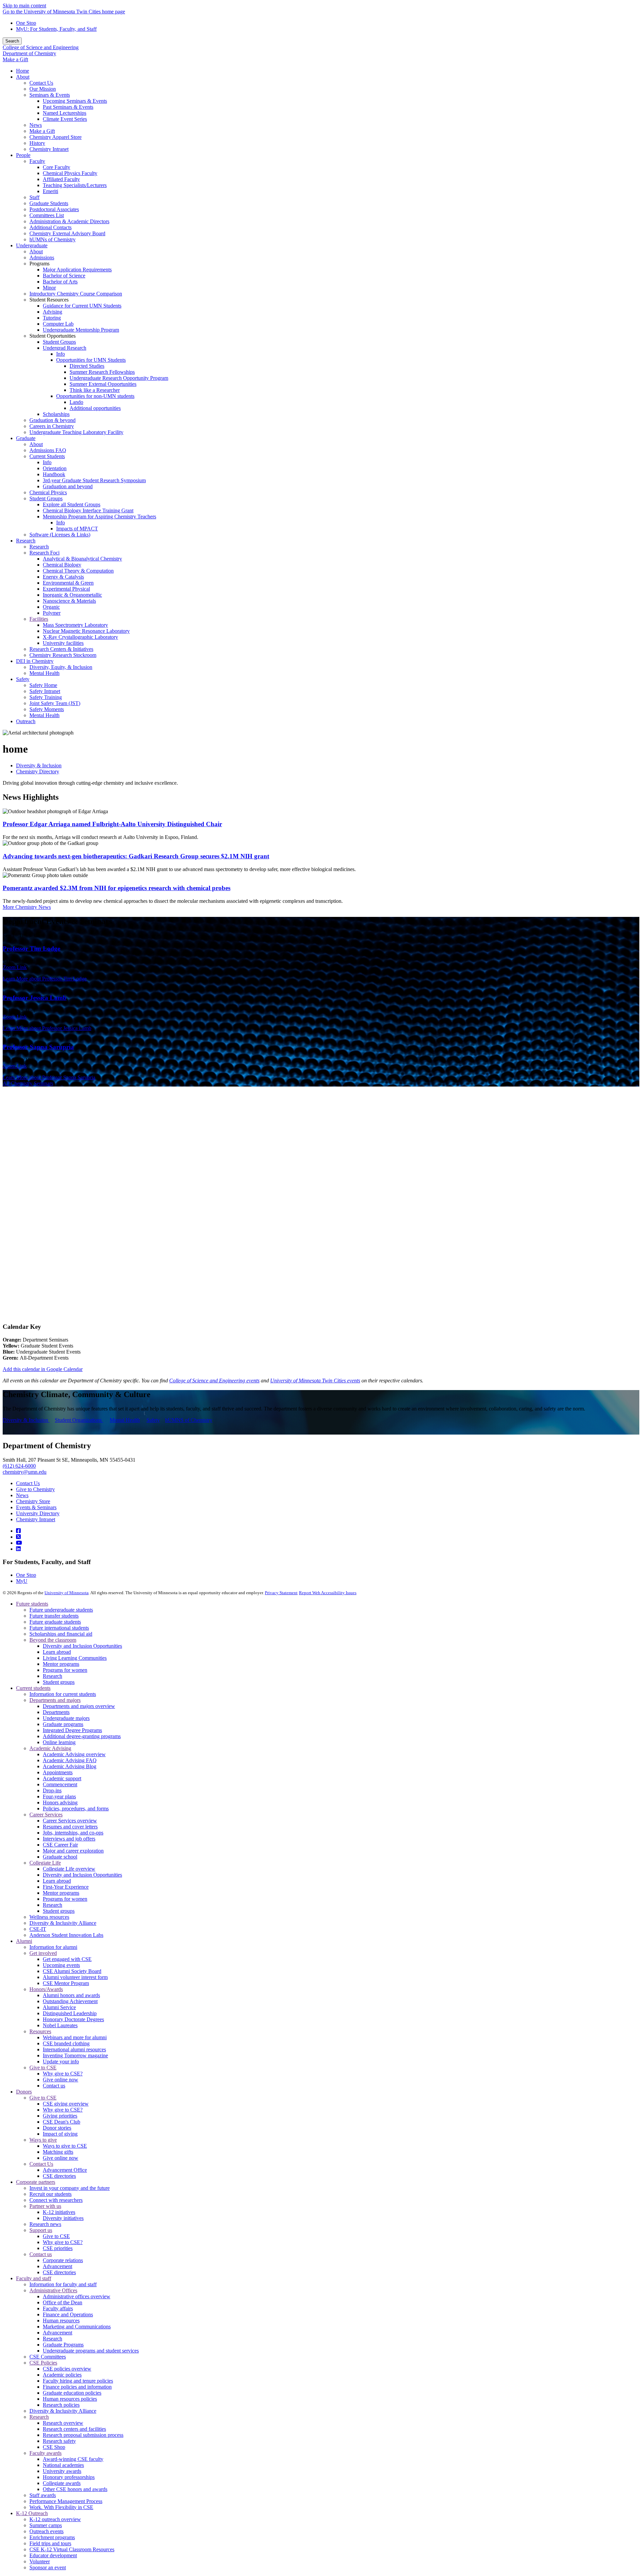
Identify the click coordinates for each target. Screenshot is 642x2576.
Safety (153, 1420)
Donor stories (57, 2128)
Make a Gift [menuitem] (42, 131)
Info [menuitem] (61, 354)
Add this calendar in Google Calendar (43, 1369)
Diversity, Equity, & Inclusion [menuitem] (61, 667)
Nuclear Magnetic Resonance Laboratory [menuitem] (86, 631)
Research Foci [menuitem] (44, 553)
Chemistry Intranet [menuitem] (49, 149)
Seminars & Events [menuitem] (50, 95)
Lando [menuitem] (76, 402)
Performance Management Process (66, 2501)
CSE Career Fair (60, 1845)
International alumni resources (74, 2049)
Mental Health (125, 1420)
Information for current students (63, 1694)
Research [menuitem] (26, 541)
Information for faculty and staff (63, 2284)
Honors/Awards (46, 1989)
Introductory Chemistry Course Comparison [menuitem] (76, 294)
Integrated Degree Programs (72, 1730)
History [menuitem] (37, 143)
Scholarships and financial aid (61, 1634)
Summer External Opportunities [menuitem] (103, 384)
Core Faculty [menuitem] (57, 167)
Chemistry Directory (38, 771)
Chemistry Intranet (36, 1519)
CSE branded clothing (66, 2043)
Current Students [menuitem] (47, 456)
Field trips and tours (50, 2543)
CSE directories (59, 2176)
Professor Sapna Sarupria (38, 1047)
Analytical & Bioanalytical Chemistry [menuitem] (82, 559)
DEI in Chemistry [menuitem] (35, 661)
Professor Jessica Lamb (35, 998)
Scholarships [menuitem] (56, 414)
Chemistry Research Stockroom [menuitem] (63, 655)
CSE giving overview (66, 2104)
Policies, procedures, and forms (76, 1809)
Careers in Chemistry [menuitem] (52, 426)
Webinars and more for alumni (75, 2037)
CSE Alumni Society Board (72, 1971)
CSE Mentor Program (66, 1983)
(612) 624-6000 (19, 1466)
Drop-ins (52, 1790)
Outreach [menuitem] (26, 721)
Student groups (59, 1682)
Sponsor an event (48, 2567)
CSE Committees (48, 2357)
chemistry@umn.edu (25, 1472)
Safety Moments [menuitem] (47, 709)
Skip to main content (24, 6)
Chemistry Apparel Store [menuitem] (56, 137)
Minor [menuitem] (49, 288)
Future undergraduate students (61, 1610)
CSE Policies (43, 2363)
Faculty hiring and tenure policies (78, 2381)
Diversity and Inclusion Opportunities (82, 1646)
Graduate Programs (63, 2345)
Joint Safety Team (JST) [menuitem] (55, 703)
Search (12, 41)
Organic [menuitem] (51, 607)
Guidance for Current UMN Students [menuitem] (82, 306)
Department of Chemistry (29, 53)
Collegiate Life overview (69, 1869)
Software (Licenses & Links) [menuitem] (60, 535)
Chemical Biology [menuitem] (62, 565)
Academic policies (62, 2375)
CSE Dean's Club (62, 2122)
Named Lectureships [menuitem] (65, 113)
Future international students (59, 1628)
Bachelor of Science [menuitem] (64, 276)
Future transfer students (54, 1616)
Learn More (45, 979)
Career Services (46, 1815)
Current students (33, 1688)
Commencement (60, 1784)
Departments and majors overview (79, 1706)
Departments (56, 1712)
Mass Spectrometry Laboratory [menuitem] (75, 625)
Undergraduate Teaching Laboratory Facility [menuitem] (76, 432)
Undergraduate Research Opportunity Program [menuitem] (119, 378)
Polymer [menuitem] (52, 613)
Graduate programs (63, 1724)
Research (52, 1676)
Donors (24, 2092)
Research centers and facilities (74, 2429)
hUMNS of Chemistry (189, 1420)
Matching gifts (58, 2152)
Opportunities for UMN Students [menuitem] (91, 360)
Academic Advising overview (74, 1754)
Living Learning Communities (75, 1658)
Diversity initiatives (63, 2218)
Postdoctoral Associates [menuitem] (54, 209)
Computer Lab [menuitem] (58, 324)
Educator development (53, 2555)
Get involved (43, 1953)
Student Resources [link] (49, 300)
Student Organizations (79, 1420)
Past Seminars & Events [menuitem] (68, 107)
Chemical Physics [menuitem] (48, 492)
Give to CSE (43, 2068)
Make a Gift (15, 59)
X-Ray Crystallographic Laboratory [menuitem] (80, 637)
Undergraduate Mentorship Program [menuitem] (81, 330)
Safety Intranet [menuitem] (45, 691)
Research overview (63, 2423)
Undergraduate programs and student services (91, 2351)
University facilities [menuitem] (63, 643)
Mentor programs (61, 1664)
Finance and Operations (68, 2314)
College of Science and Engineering (41, 47)
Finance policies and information (77, 2387)
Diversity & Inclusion (39, 765)
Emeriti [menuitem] (50, 191)
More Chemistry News (27, 907)
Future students (32, 1604)
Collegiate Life (45, 1863)
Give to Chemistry (35, 1489)
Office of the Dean (63, 2302)
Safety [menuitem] (23, 679)
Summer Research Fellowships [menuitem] (102, 372)
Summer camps (46, 2525)
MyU (22, 1581)
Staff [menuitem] (34, 197)
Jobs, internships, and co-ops (73, 1833)
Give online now (61, 2080)
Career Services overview (70, 1821)
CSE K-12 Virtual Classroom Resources (72, 2549)
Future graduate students (55, 1622)
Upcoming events (61, 1965)
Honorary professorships (69, 2477)
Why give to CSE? (63, 2074)
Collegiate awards (62, 2483)
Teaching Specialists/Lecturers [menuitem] (75, 185)
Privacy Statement (281, 1593)
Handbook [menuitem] (54, 474)
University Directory (38, 1513)
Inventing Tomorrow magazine (75, 2055)
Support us (41, 2230)
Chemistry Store (33, 1501)
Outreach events (46, 2531)
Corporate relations (63, 2260)
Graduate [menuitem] (26, 438)
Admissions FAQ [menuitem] (48, 450)
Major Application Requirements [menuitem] (77, 270)
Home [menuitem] (23, 71)
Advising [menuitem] (52, 312)
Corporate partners (36, 2182)
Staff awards (43, 2495)
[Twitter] (18, 1537)
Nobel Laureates (60, 2025)
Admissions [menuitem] (42, 257)
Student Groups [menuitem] (59, 342)
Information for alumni (53, 1947)
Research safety (59, 2441)
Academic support (62, 1778)
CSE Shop (54, 2447)
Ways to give (43, 2140)
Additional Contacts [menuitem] (50, 227)
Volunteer (40, 2561)
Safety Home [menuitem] (43, 685)
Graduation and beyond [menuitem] (68, 486)
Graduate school (60, 1857)
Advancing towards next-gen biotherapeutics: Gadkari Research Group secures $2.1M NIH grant (136, 856)
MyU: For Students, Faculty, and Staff (56, 29)
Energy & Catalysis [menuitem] (63, 577)
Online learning (59, 1742)
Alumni (24, 1941)
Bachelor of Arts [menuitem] (60, 282)
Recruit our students (50, 2194)
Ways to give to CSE (65, 2146)
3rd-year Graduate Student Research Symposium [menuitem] (94, 480)
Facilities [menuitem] (39, 619)
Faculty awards (45, 2453)
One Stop (26, 23)
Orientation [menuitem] (55, 468)
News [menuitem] (36, 125)
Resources (40, 2031)
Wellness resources (49, 1917)
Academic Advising (50, 1748)
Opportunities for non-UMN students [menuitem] (95, 396)
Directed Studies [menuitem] (87, 366)
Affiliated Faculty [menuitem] (61, 179)
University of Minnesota (67, 1593)
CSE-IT (38, 1929)
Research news (45, 2224)
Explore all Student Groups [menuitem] (72, 504)
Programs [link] (39, 264)
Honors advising (60, 1802)
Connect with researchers (56, 2200)
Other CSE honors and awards (75, 2489)
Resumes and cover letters (70, 1827)
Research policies (61, 2405)
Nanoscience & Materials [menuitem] (69, 601)
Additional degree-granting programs (82, 1736)
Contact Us (28, 1483)
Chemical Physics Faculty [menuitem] (70, 173)
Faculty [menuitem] (37, 161)
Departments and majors (55, 1700)
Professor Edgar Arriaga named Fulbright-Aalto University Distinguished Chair (112, 824)
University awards (62, 2471)
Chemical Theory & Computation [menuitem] (78, 571)
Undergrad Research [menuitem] (65, 348)
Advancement (58, 2266)
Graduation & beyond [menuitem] (52, 420)
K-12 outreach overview (55, 2519)
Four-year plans (59, 1796)
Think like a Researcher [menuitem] (95, 390)
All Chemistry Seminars (28, 1083)
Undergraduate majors (66, 1718)
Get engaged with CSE (67, 1959)
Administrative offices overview (77, 2296)
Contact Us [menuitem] (41, 83)
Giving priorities (60, 2116)
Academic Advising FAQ (70, 1760)
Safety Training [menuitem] (46, 697)
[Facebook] (18, 1531)
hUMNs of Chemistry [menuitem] (52, 239)
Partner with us (45, 2206)
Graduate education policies (72, 2393)
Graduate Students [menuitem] (49, 203)
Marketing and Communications (77, 2327)
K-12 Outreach (32, 2513)
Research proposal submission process (83, 2435)
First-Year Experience (66, 1887)
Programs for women (65, 1670)
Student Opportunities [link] (52, 336)
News (22, 1495)
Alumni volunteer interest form (75, 1977)
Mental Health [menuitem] (44, 673)
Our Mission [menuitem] (43, 89)
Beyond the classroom (53, 1640)
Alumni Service (59, 2007)
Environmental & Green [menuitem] (68, 583)
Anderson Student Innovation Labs (66, 1935)
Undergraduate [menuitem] (32, 245)
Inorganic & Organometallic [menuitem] (72, 595)
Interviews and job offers (69, 1839)
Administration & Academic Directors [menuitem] (69, 221)
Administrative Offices (53, 2290)
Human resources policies (70, 2399)
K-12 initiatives (59, 2212)
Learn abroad (57, 1652)
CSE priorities (58, 2248)
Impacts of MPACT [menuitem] (77, 529)
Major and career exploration (73, 1851)
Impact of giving (60, 2134)
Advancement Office (65, 2170)
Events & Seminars (36, 1507)
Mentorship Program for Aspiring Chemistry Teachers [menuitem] (99, 517)
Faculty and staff (34, 2278)
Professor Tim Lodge (31, 949)
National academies (63, 2465)
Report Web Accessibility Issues (328, 1593)
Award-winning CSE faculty (73, 2459)
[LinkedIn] (18, 1549)
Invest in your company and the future (70, 2188)
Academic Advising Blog (70, 1766)
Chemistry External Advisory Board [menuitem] (67, 233)
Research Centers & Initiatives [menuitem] (61, 649)
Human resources (61, 2321)
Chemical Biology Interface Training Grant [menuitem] (88, 510)
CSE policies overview (67, 2369)
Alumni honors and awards (71, 1995)
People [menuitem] (23, 155)
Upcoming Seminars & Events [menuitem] (75, 101)
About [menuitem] (23, 77)
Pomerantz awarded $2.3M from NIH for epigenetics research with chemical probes (117, 888)
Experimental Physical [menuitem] (66, 589)
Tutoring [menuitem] (52, 318)
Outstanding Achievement (70, 2001)
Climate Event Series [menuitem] (65, 119)
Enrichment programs (52, 2537)
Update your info (61, 2062)
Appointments (58, 1772)
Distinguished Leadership (70, 2013)
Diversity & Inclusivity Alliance (63, 1923)
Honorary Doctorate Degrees (73, 2019)
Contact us (54, 2086)
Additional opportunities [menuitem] (95, 408)
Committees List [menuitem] (47, 215)
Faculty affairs (58, 2308)
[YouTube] (19, 1543)
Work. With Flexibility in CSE (61, 2507)
